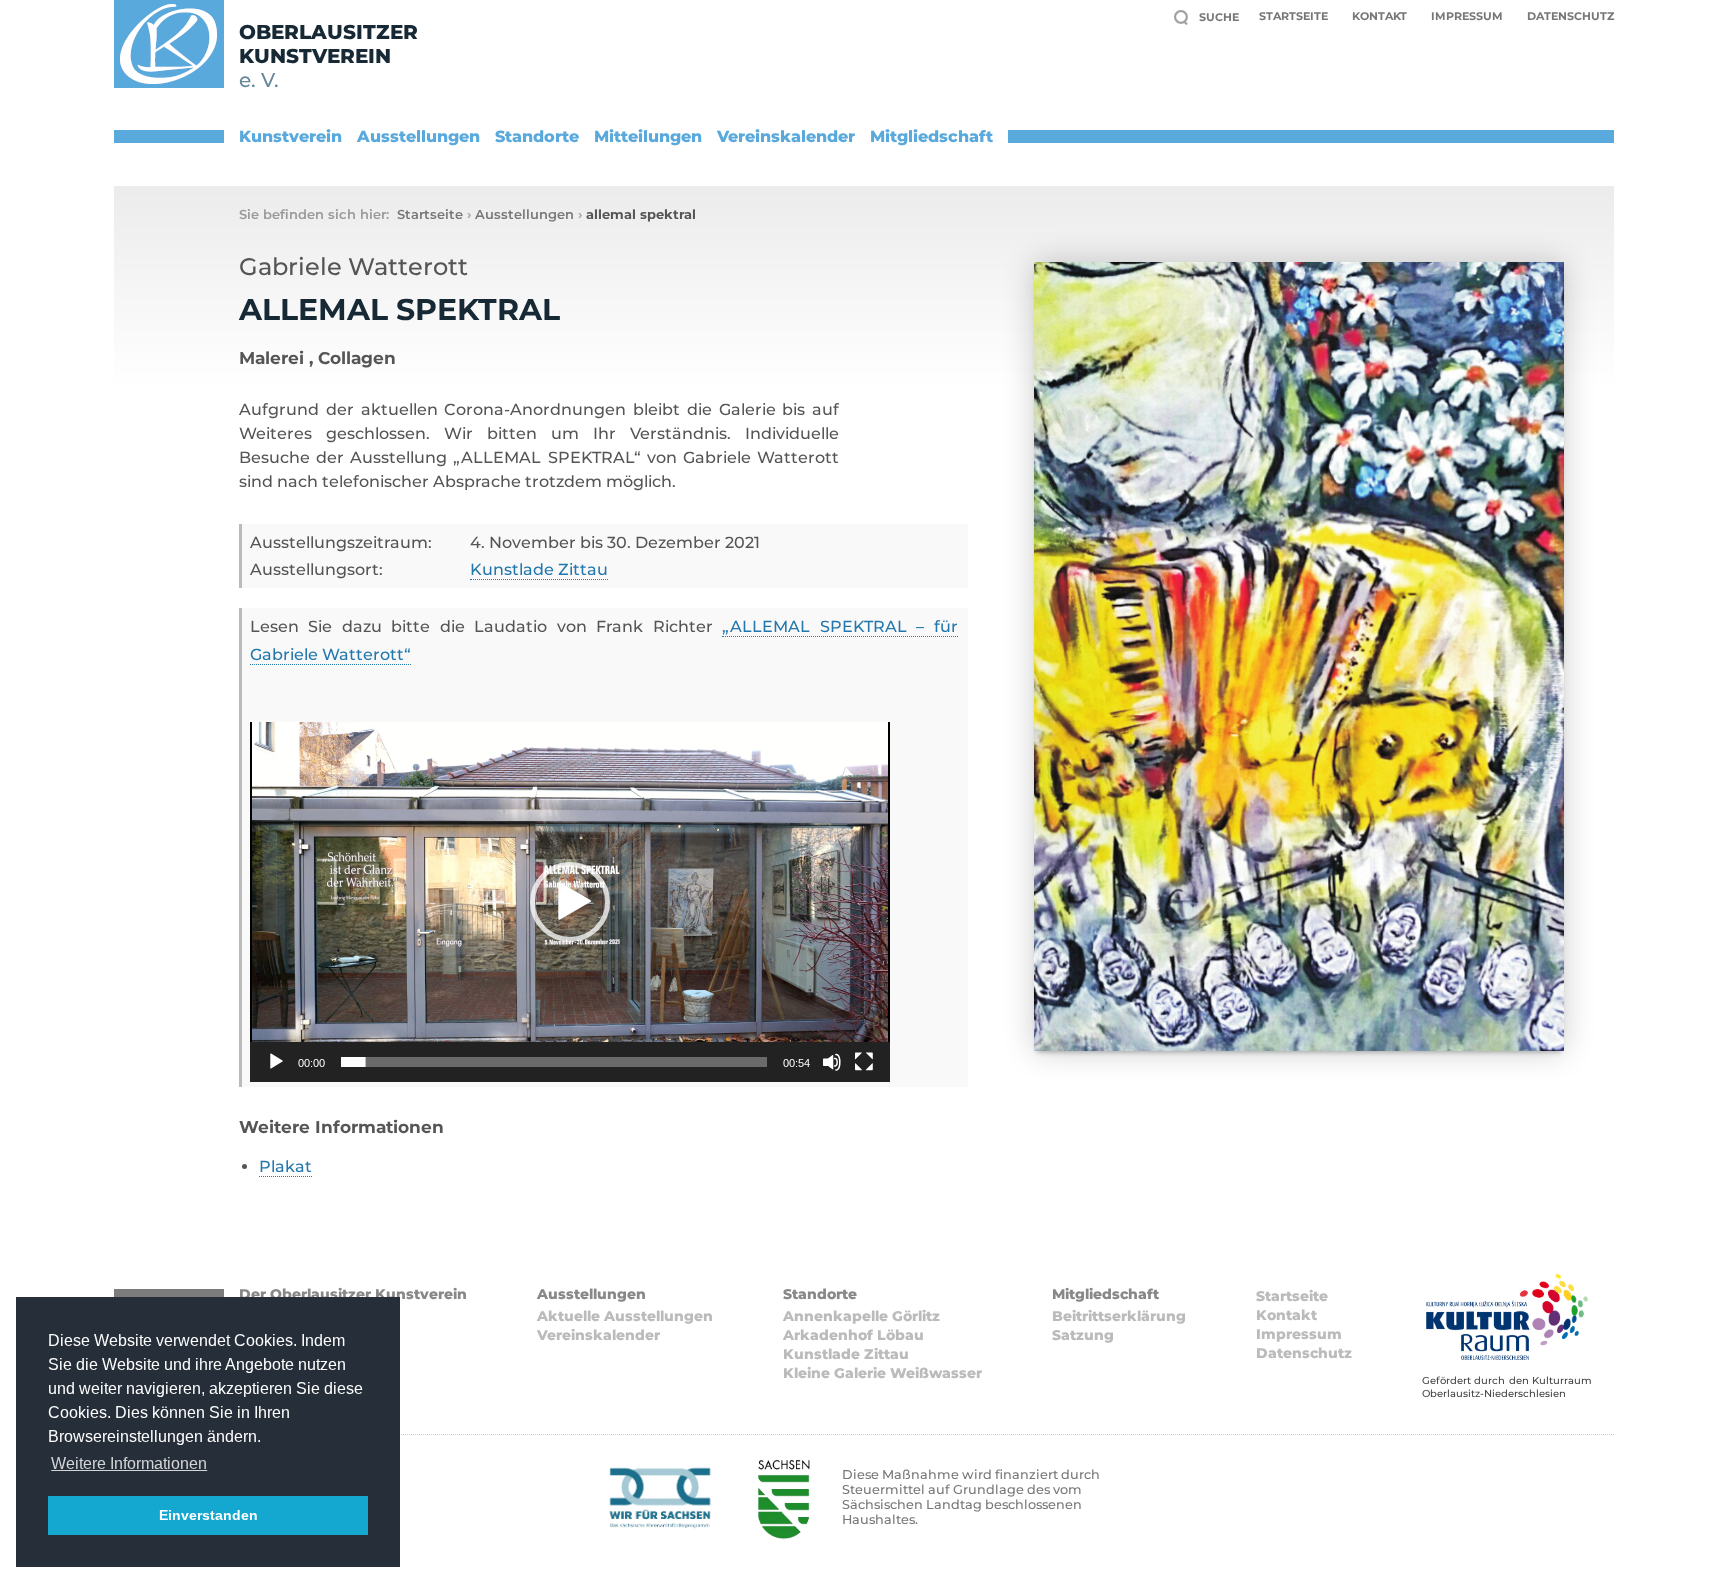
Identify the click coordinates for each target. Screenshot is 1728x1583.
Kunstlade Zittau (539, 569)
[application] (570, 902)
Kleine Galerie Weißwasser (882, 1373)
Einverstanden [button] (208, 1515)
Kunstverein (290, 136)
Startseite (1293, 16)
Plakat (285, 1166)
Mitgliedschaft (931, 136)
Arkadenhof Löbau (853, 1335)
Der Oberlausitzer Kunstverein (353, 1294)
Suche (1219, 17)
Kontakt (1379, 16)
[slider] (554, 1062)
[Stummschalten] (832, 1062)
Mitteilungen (648, 136)
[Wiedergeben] (276, 1062)
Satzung (1083, 1335)
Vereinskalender (786, 136)
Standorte (537, 136)
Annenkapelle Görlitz (861, 1316)
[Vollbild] (864, 1062)
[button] (570, 902)
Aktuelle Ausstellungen (625, 1316)
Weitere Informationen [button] (129, 1463)
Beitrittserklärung (1119, 1316)
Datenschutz (1570, 16)
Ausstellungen (418, 136)
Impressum (1467, 16)
